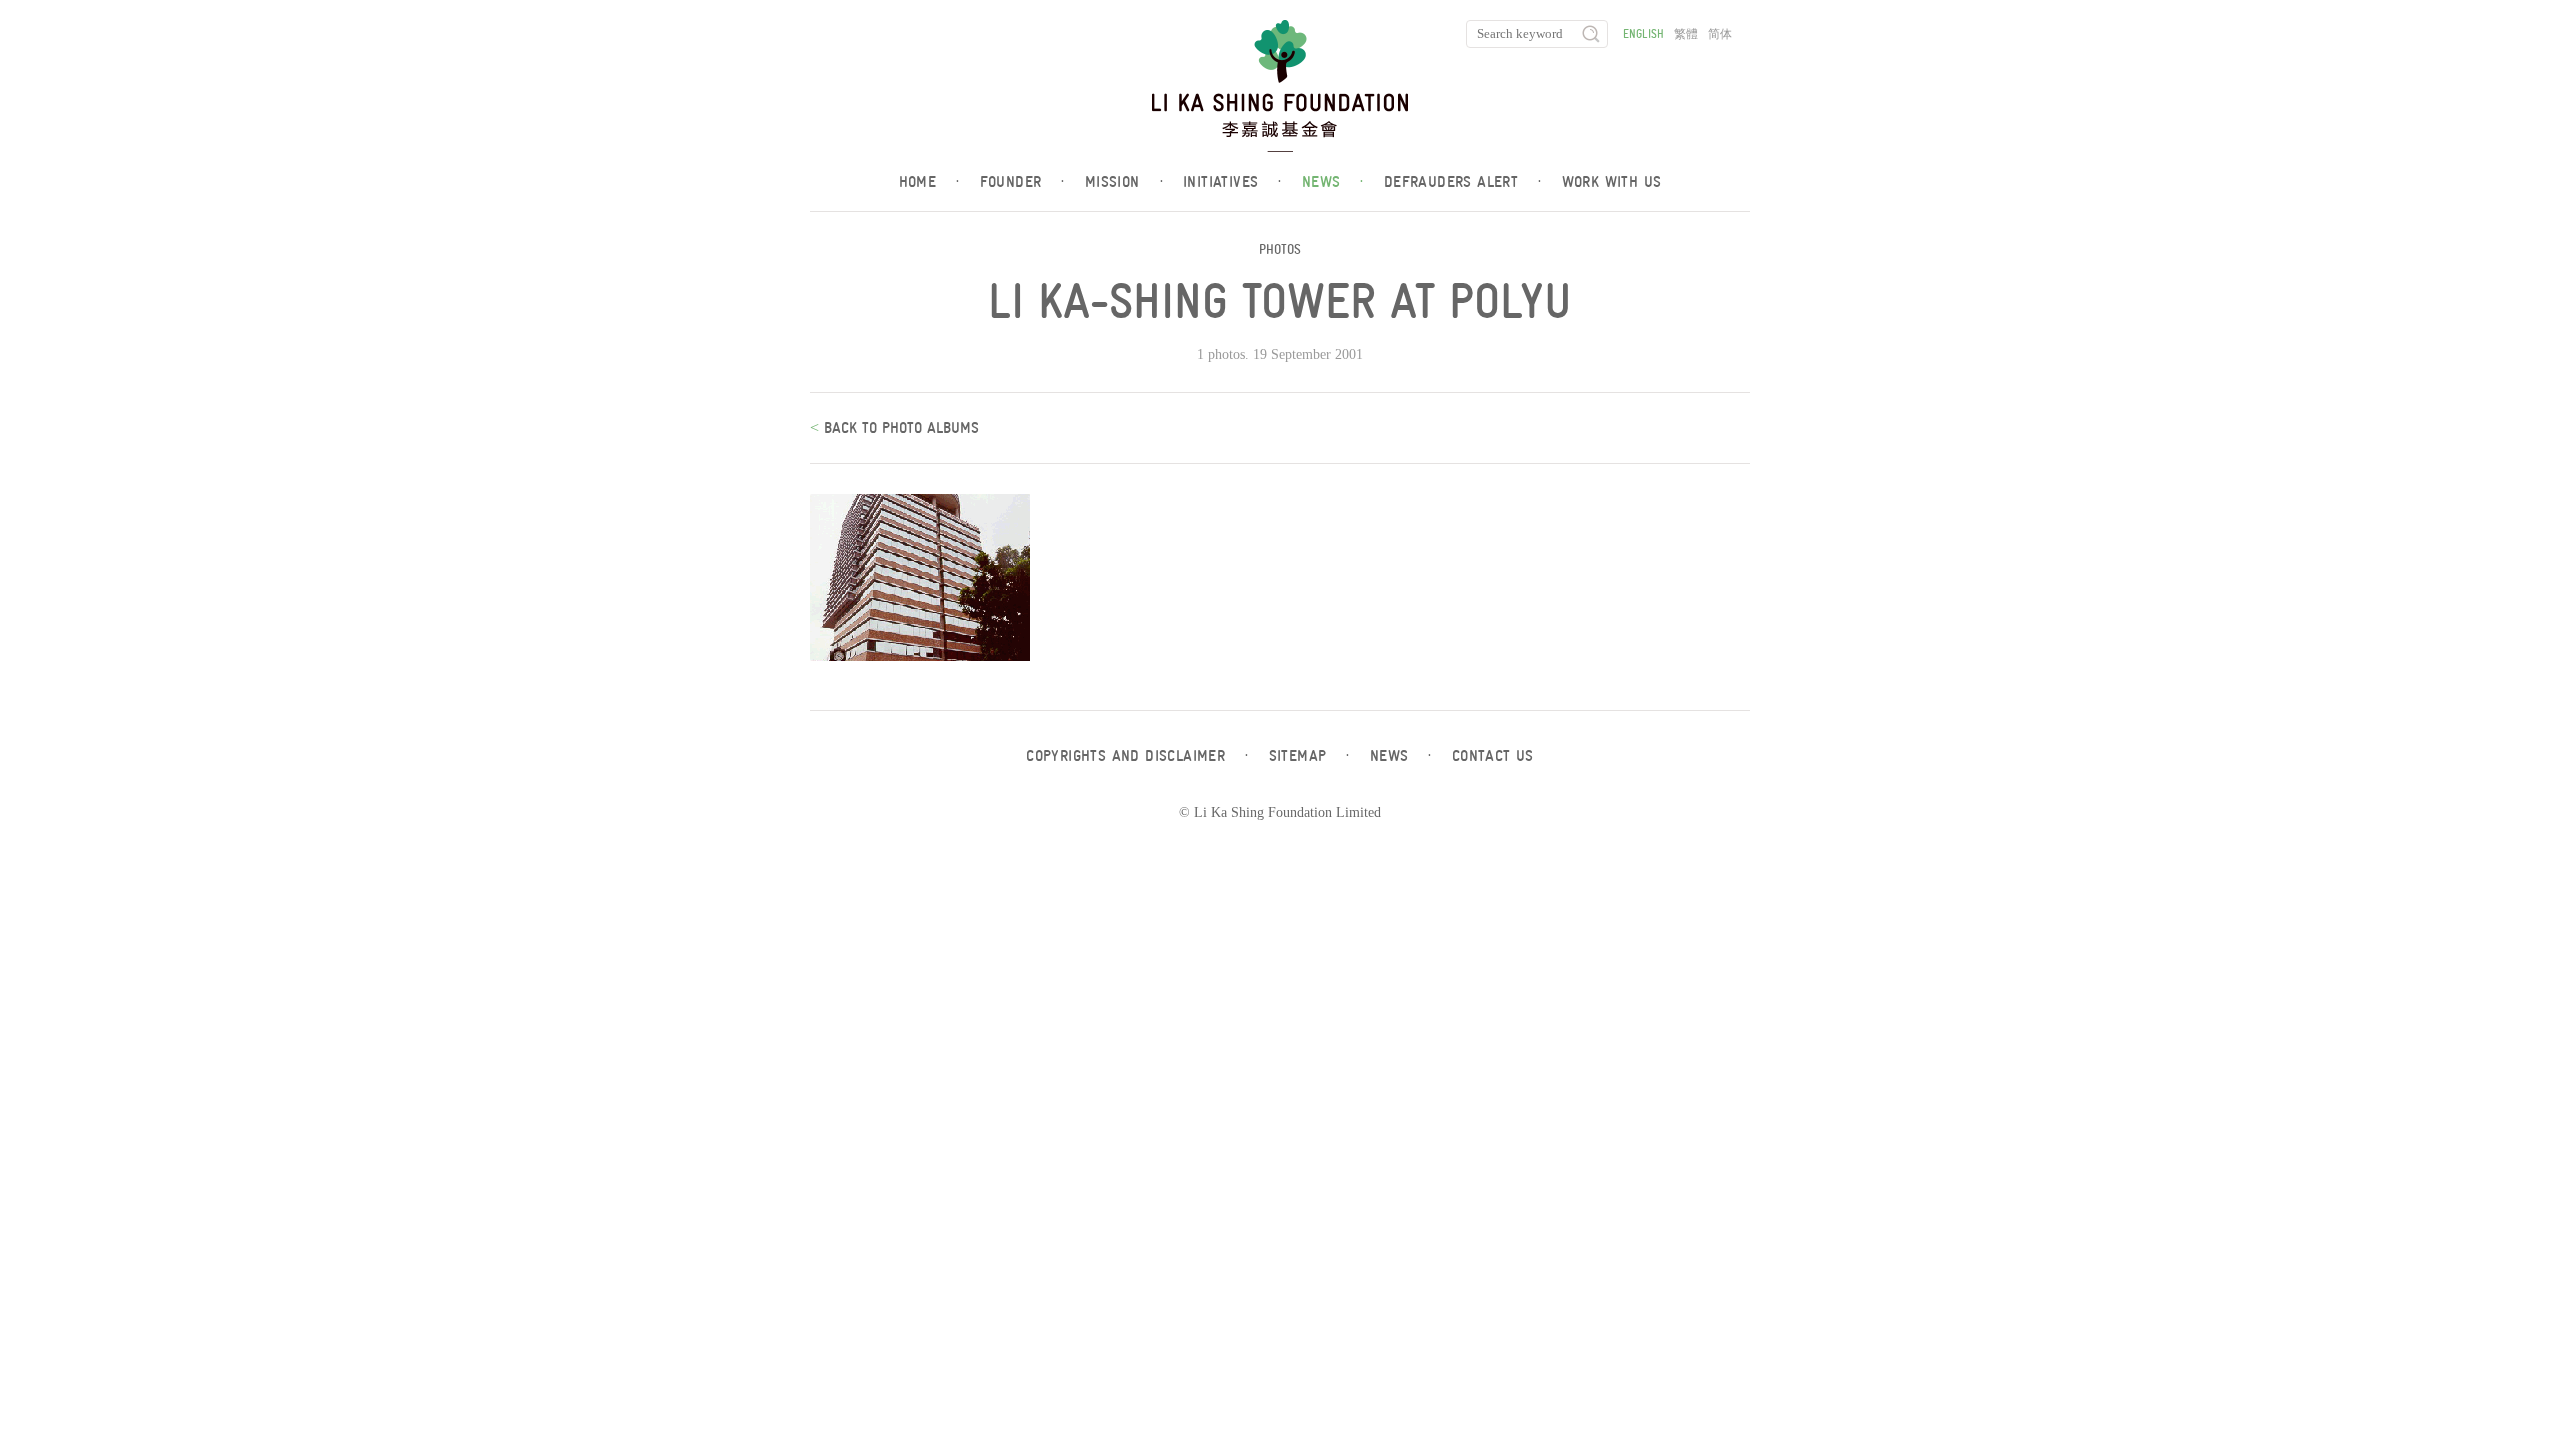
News (1333, 182)
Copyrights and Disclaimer (1137, 756)
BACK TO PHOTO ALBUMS (899, 428)
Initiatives (1232, 182)
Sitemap (1309, 756)
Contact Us (1493, 756)
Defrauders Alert (1463, 182)
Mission (1124, 182)
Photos (1280, 249)
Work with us (1612, 182)
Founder (1022, 182)
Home (929, 182)
